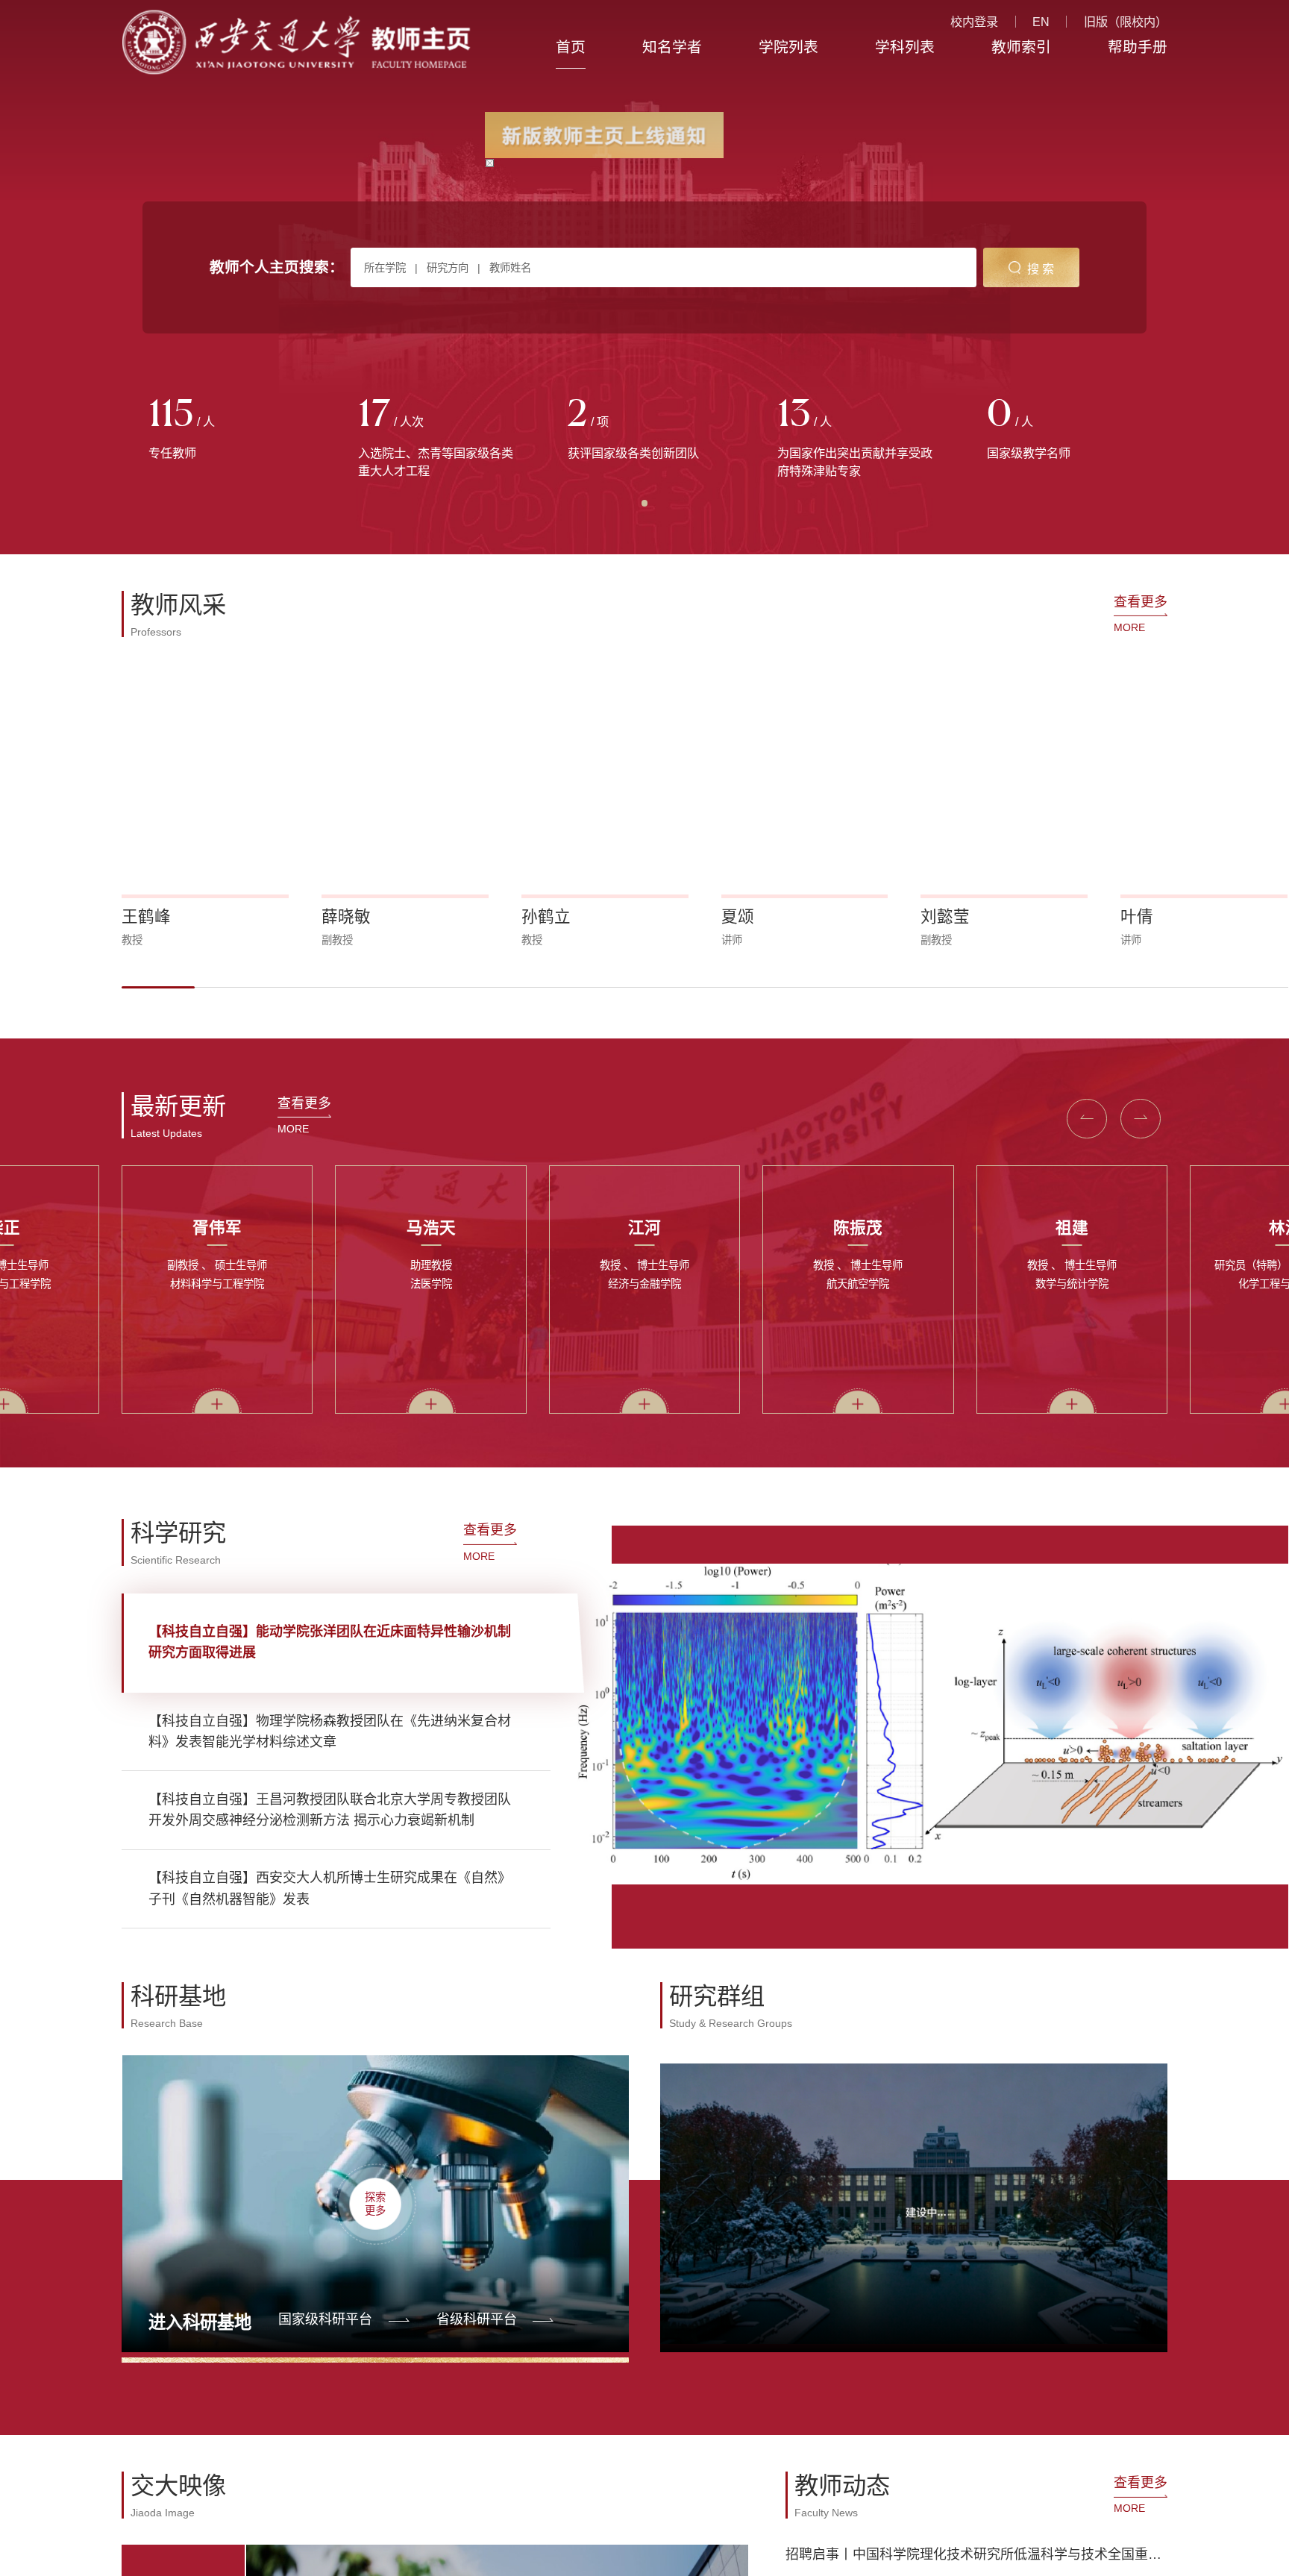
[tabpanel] (226, 430)
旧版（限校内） (1126, 22)
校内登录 (974, 22)
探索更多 (375, 2203)
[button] (158, 987)
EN (1041, 22)
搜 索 (1041, 269)
